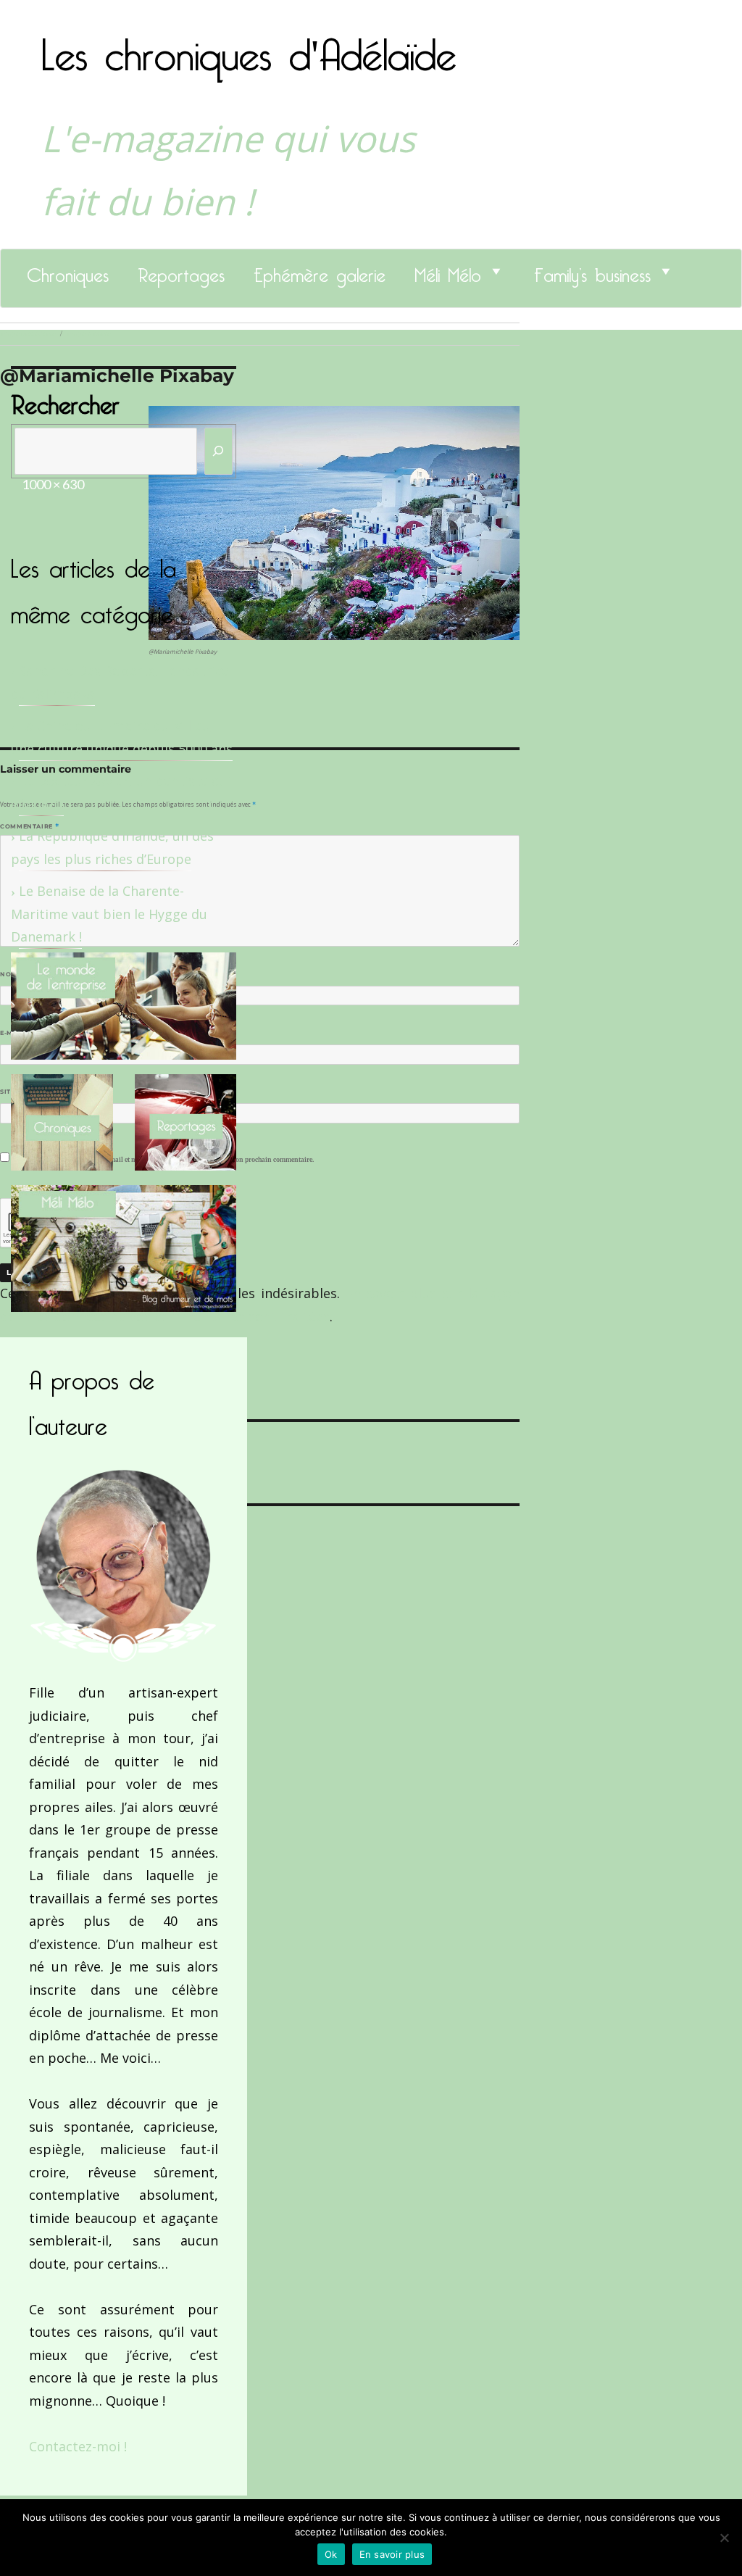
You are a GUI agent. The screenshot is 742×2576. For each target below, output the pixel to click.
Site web (16, 1092)
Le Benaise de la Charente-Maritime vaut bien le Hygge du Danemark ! (109, 914)
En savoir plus (392, 2554)
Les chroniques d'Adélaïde (249, 46)
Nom (12, 974)
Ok (331, 2554)
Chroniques (68, 271)
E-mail (15, 1033)
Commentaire (29, 826)
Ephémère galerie (320, 271)
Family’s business (592, 271)
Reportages (181, 271)
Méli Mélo (448, 271)
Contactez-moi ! (78, 2446)
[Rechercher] (219, 451)
